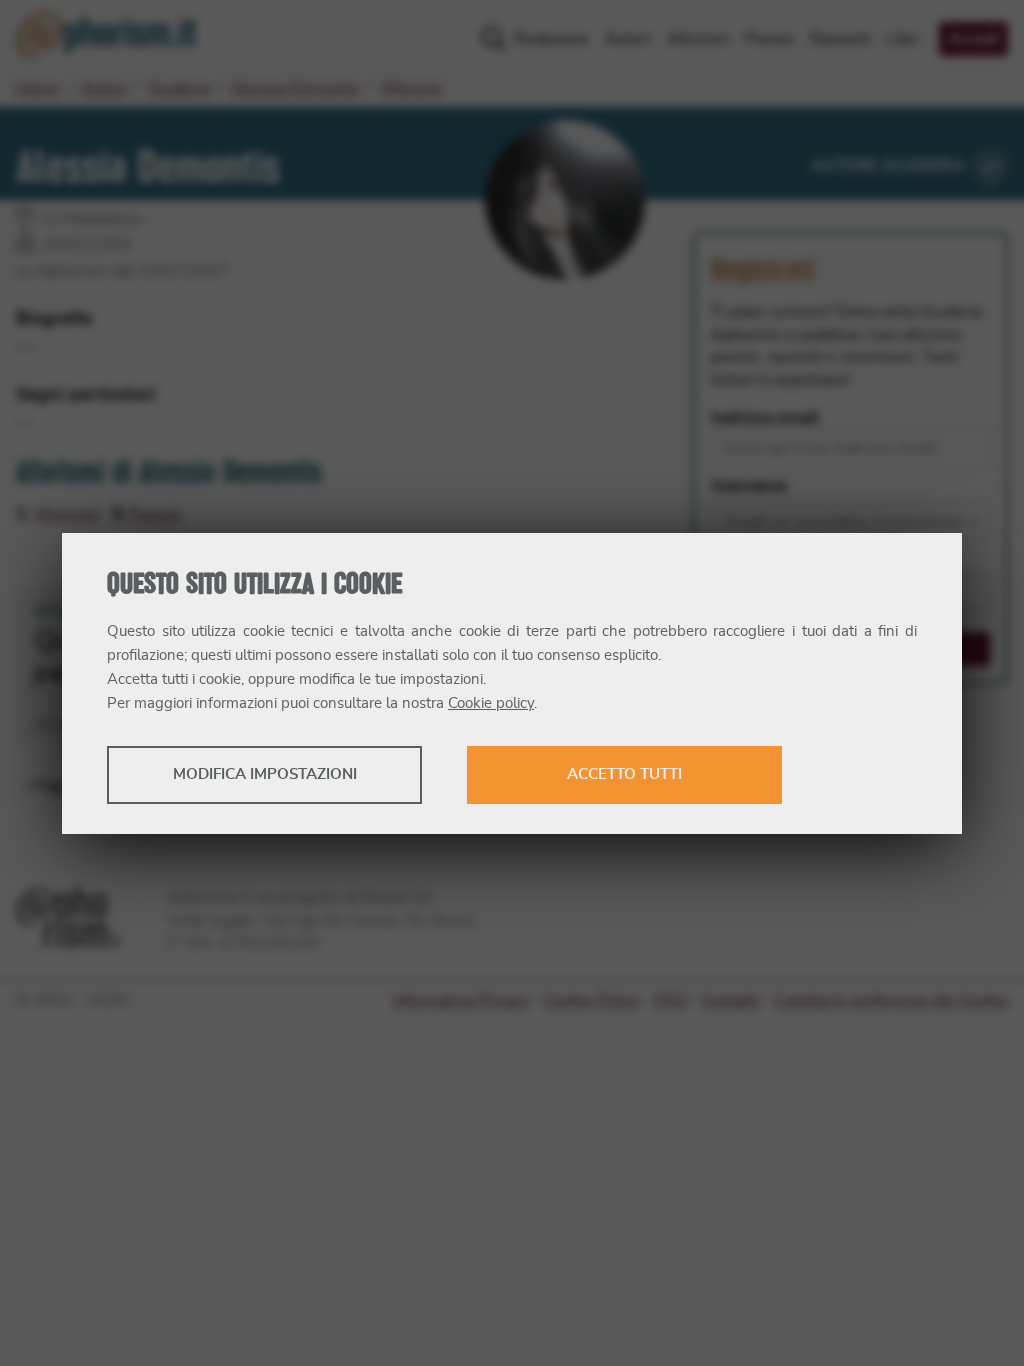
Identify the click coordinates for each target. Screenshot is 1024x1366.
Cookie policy (491, 703)
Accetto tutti (624, 774)
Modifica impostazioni (265, 774)
